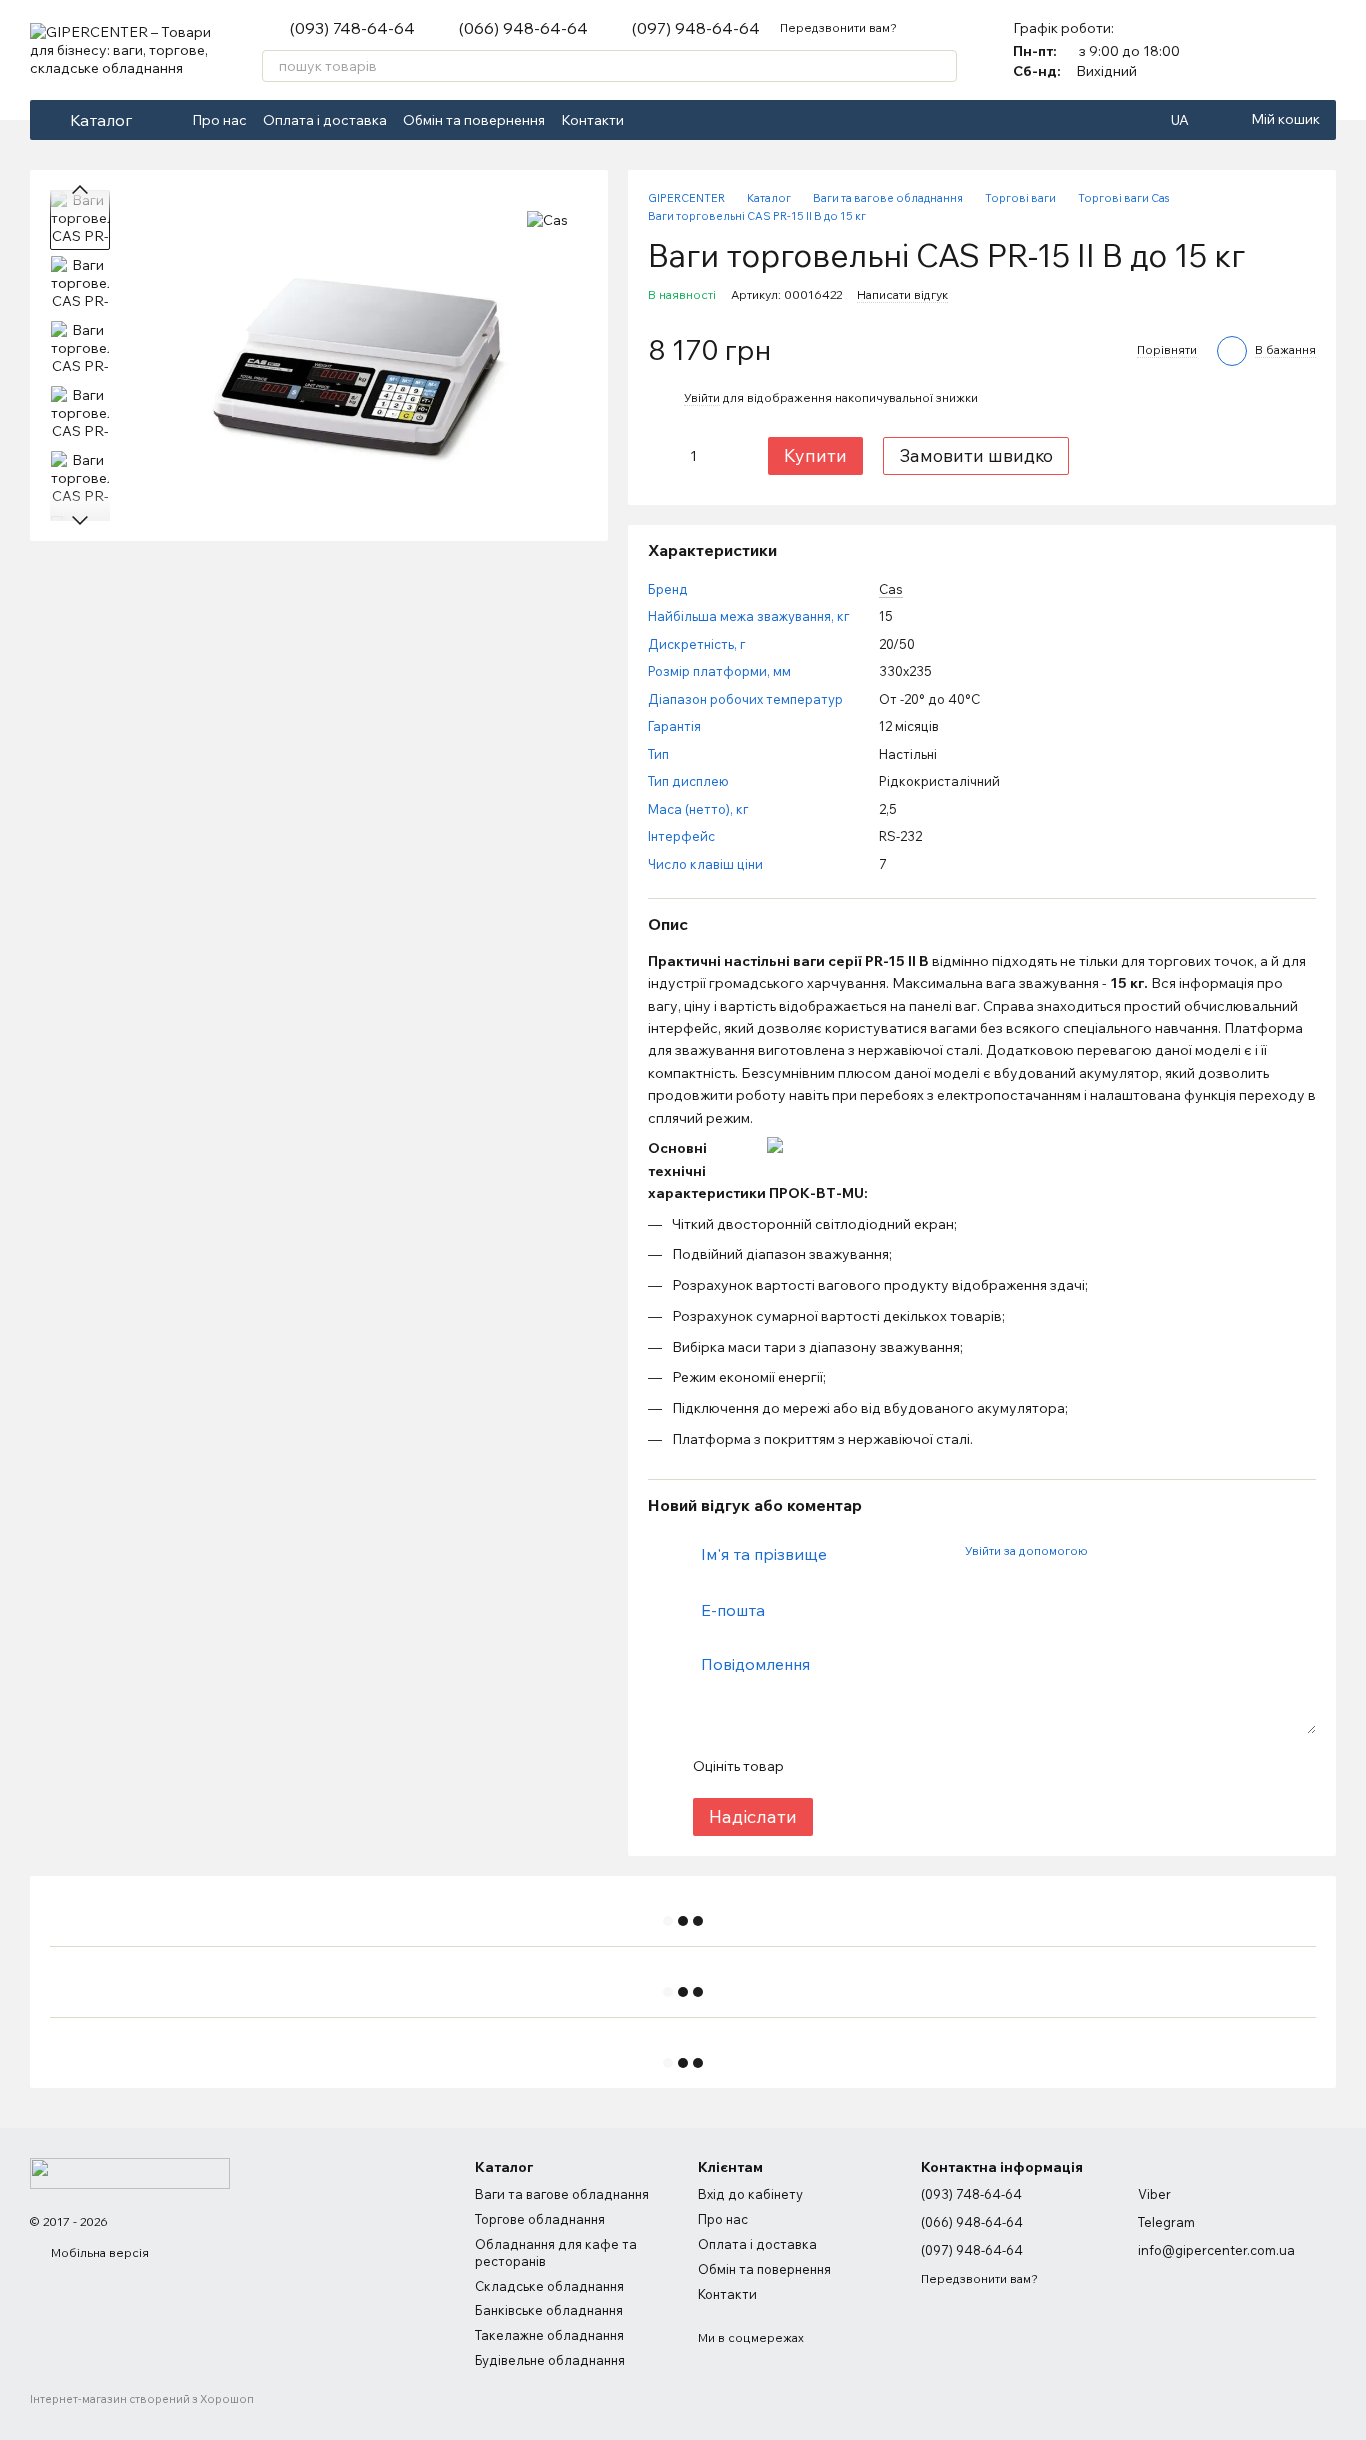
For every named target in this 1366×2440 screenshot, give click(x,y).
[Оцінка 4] (912, 1766)
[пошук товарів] (941, 66)
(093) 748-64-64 (352, 28)
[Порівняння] (1268, 50)
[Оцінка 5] (944, 1766)
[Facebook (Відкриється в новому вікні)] (652, 120)
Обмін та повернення (474, 120)
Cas (891, 589)
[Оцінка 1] (816, 1766)
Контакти (592, 120)
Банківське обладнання (549, 2310)
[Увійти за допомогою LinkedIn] (1173, 1551)
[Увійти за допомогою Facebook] (1109, 1551)
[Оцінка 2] (848, 1766)
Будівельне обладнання (550, 2360)
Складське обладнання (549, 2286)
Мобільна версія (98, 2252)
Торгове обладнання (540, 2219)
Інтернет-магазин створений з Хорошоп (142, 2399)
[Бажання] (1320, 50)
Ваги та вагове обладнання (562, 2194)
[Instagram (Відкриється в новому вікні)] (676, 120)
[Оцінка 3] (880, 1766)
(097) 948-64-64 (696, 28)
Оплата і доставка (325, 120)
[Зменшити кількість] (662, 456)
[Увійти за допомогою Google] (1141, 1551)
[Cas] (547, 220)
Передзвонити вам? (838, 27)
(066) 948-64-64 (523, 28)
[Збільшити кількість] (725, 456)
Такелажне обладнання (549, 2335)
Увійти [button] (702, 397)
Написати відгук (902, 294)
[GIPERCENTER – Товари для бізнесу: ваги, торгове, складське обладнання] (130, 2171)
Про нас (219, 120)
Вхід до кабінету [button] (750, 2194)
